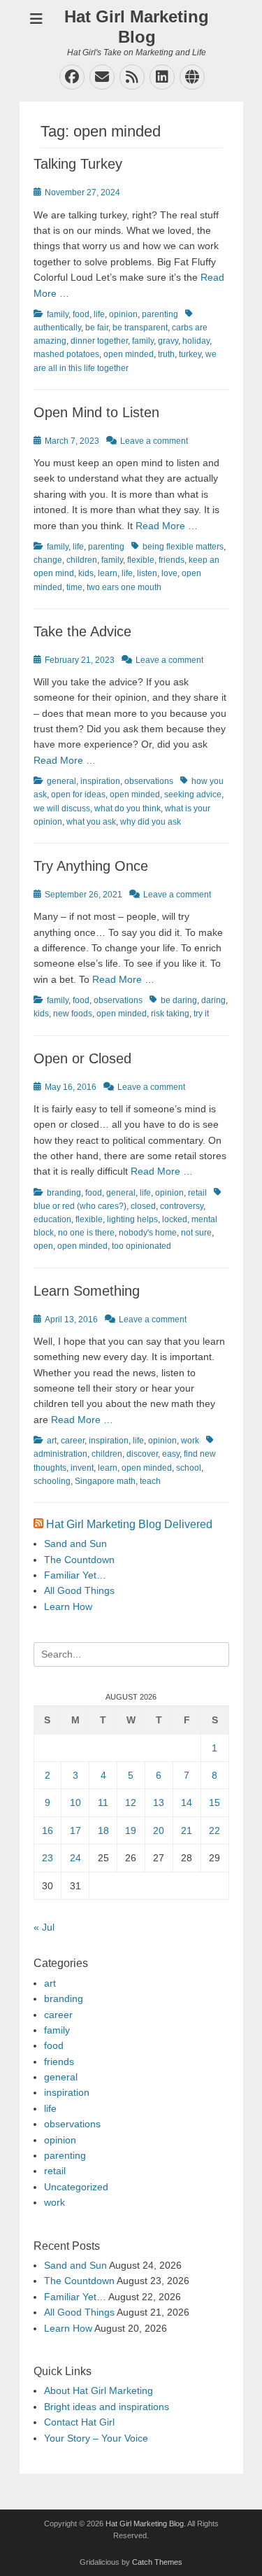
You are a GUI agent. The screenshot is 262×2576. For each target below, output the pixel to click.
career (73, 1441)
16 (48, 1830)
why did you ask (151, 822)
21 (187, 1830)
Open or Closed (82, 1058)
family (58, 314)
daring (213, 1000)
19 (131, 1830)
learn (108, 573)
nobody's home (148, 1233)
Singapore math (105, 1481)
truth (166, 354)
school (189, 1468)
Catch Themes (157, 2562)
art (52, 1441)
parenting (160, 314)
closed (143, 1206)
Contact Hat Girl (79, 2422)
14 (187, 1802)
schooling (52, 1481)
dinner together (99, 341)
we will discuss (62, 808)
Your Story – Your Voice (96, 2438)
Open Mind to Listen (96, 412)
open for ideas (78, 794)
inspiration (100, 781)
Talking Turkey (78, 164)
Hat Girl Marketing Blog (137, 27)
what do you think (128, 808)
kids (86, 573)
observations (149, 781)
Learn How (68, 1606)
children (82, 560)
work (190, 1441)
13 (159, 1802)
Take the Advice (82, 631)
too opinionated (141, 1246)
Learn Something (87, 1291)
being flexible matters (183, 547)
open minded (129, 354)
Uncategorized (76, 2187)
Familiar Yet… (75, 1575)
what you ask (91, 822)
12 (131, 1802)
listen (147, 573)
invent (82, 1468)
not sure (196, 1233)
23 (48, 1858)
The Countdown (79, 1560)
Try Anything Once (91, 866)
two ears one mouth (124, 587)
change (48, 560)
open (43, 1246)
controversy (182, 1206)
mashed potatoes (66, 354)
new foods (73, 1014)
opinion (123, 314)
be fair (97, 328)
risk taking (170, 1014)
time (74, 587)
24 (75, 1858)
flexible (141, 560)
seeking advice (193, 794)
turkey (190, 354)
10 (75, 1802)
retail (197, 1193)
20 (159, 1830)
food (81, 314)
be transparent (140, 328)
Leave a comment (154, 441)
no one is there (86, 1233)
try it (201, 1014)
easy (171, 1454)
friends (172, 560)
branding (64, 1193)
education (52, 1219)
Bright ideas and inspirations (107, 2407)
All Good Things (79, 1590)
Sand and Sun (75, 1543)
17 (75, 1830)
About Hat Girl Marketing (99, 2390)
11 (103, 1802)
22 (214, 1830)
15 (214, 1802)
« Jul (44, 1927)
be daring (179, 1000)
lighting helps (132, 1219)
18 (103, 1830)
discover (142, 1454)
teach (150, 1481)
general (61, 781)
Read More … (167, 526)
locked (175, 1219)
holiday (196, 341)
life (99, 314)
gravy (168, 341)
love (169, 573)
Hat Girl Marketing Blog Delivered (129, 1524)
